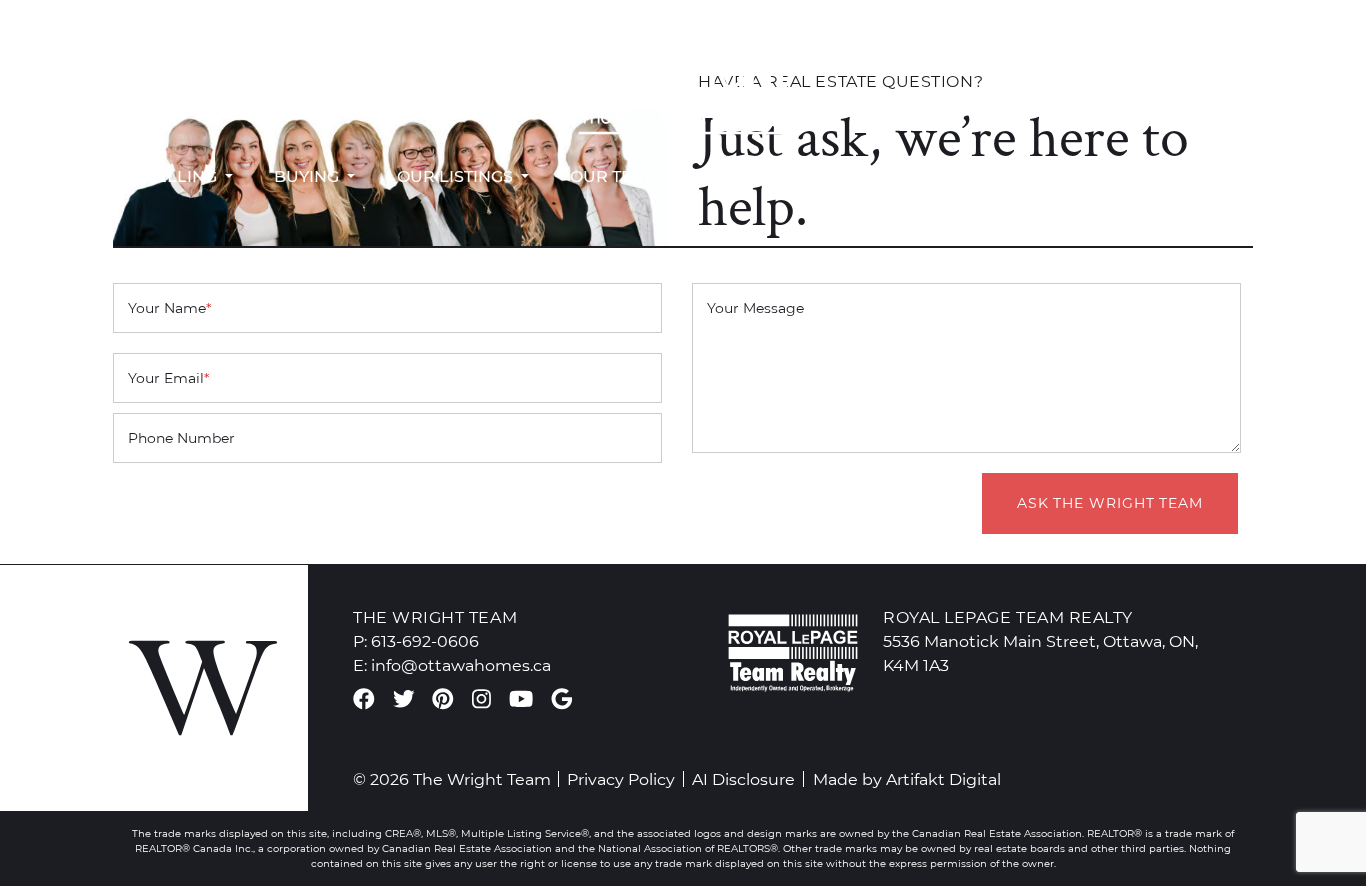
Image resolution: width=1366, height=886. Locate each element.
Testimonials (777, 176)
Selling (183, 176)
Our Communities (963, 176)
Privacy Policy (621, 779)
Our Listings (457, 176)
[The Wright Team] (683, 76)
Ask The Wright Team (1110, 503)
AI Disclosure (743, 779)
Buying (308, 176)
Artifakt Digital (943, 779)
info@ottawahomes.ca (193, 87)
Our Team (616, 176)
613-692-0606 (160, 65)
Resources (1154, 176)
